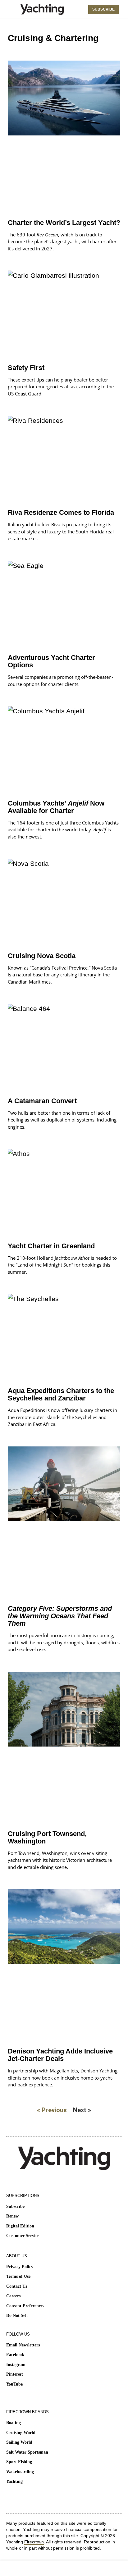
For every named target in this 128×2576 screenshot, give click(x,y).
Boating (14, 2423)
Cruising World (21, 2433)
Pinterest (15, 2374)
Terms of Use (18, 2276)
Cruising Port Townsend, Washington (47, 1837)
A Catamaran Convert (42, 1101)
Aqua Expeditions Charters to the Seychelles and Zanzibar (61, 1394)
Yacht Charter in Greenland (51, 1246)
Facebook (15, 2355)
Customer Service (23, 2236)
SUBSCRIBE (103, 9)
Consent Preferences (25, 2306)
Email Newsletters (23, 2345)
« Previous (52, 2110)
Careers (13, 2296)
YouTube (14, 2384)
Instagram (16, 2365)
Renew (12, 2216)
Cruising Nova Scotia (42, 956)
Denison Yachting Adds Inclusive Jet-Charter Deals (60, 2055)
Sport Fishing (19, 2462)
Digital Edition (20, 2226)
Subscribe (15, 2206)
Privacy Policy (20, 2267)
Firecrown (34, 2542)
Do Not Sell (17, 2316)
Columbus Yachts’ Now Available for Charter (56, 807)
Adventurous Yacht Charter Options (51, 661)
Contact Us (17, 2286)
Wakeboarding (20, 2472)
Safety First (26, 368)
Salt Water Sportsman (27, 2452)
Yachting (14, 2481)
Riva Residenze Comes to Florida (61, 512)
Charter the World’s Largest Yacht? (64, 223)
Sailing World (19, 2442)
